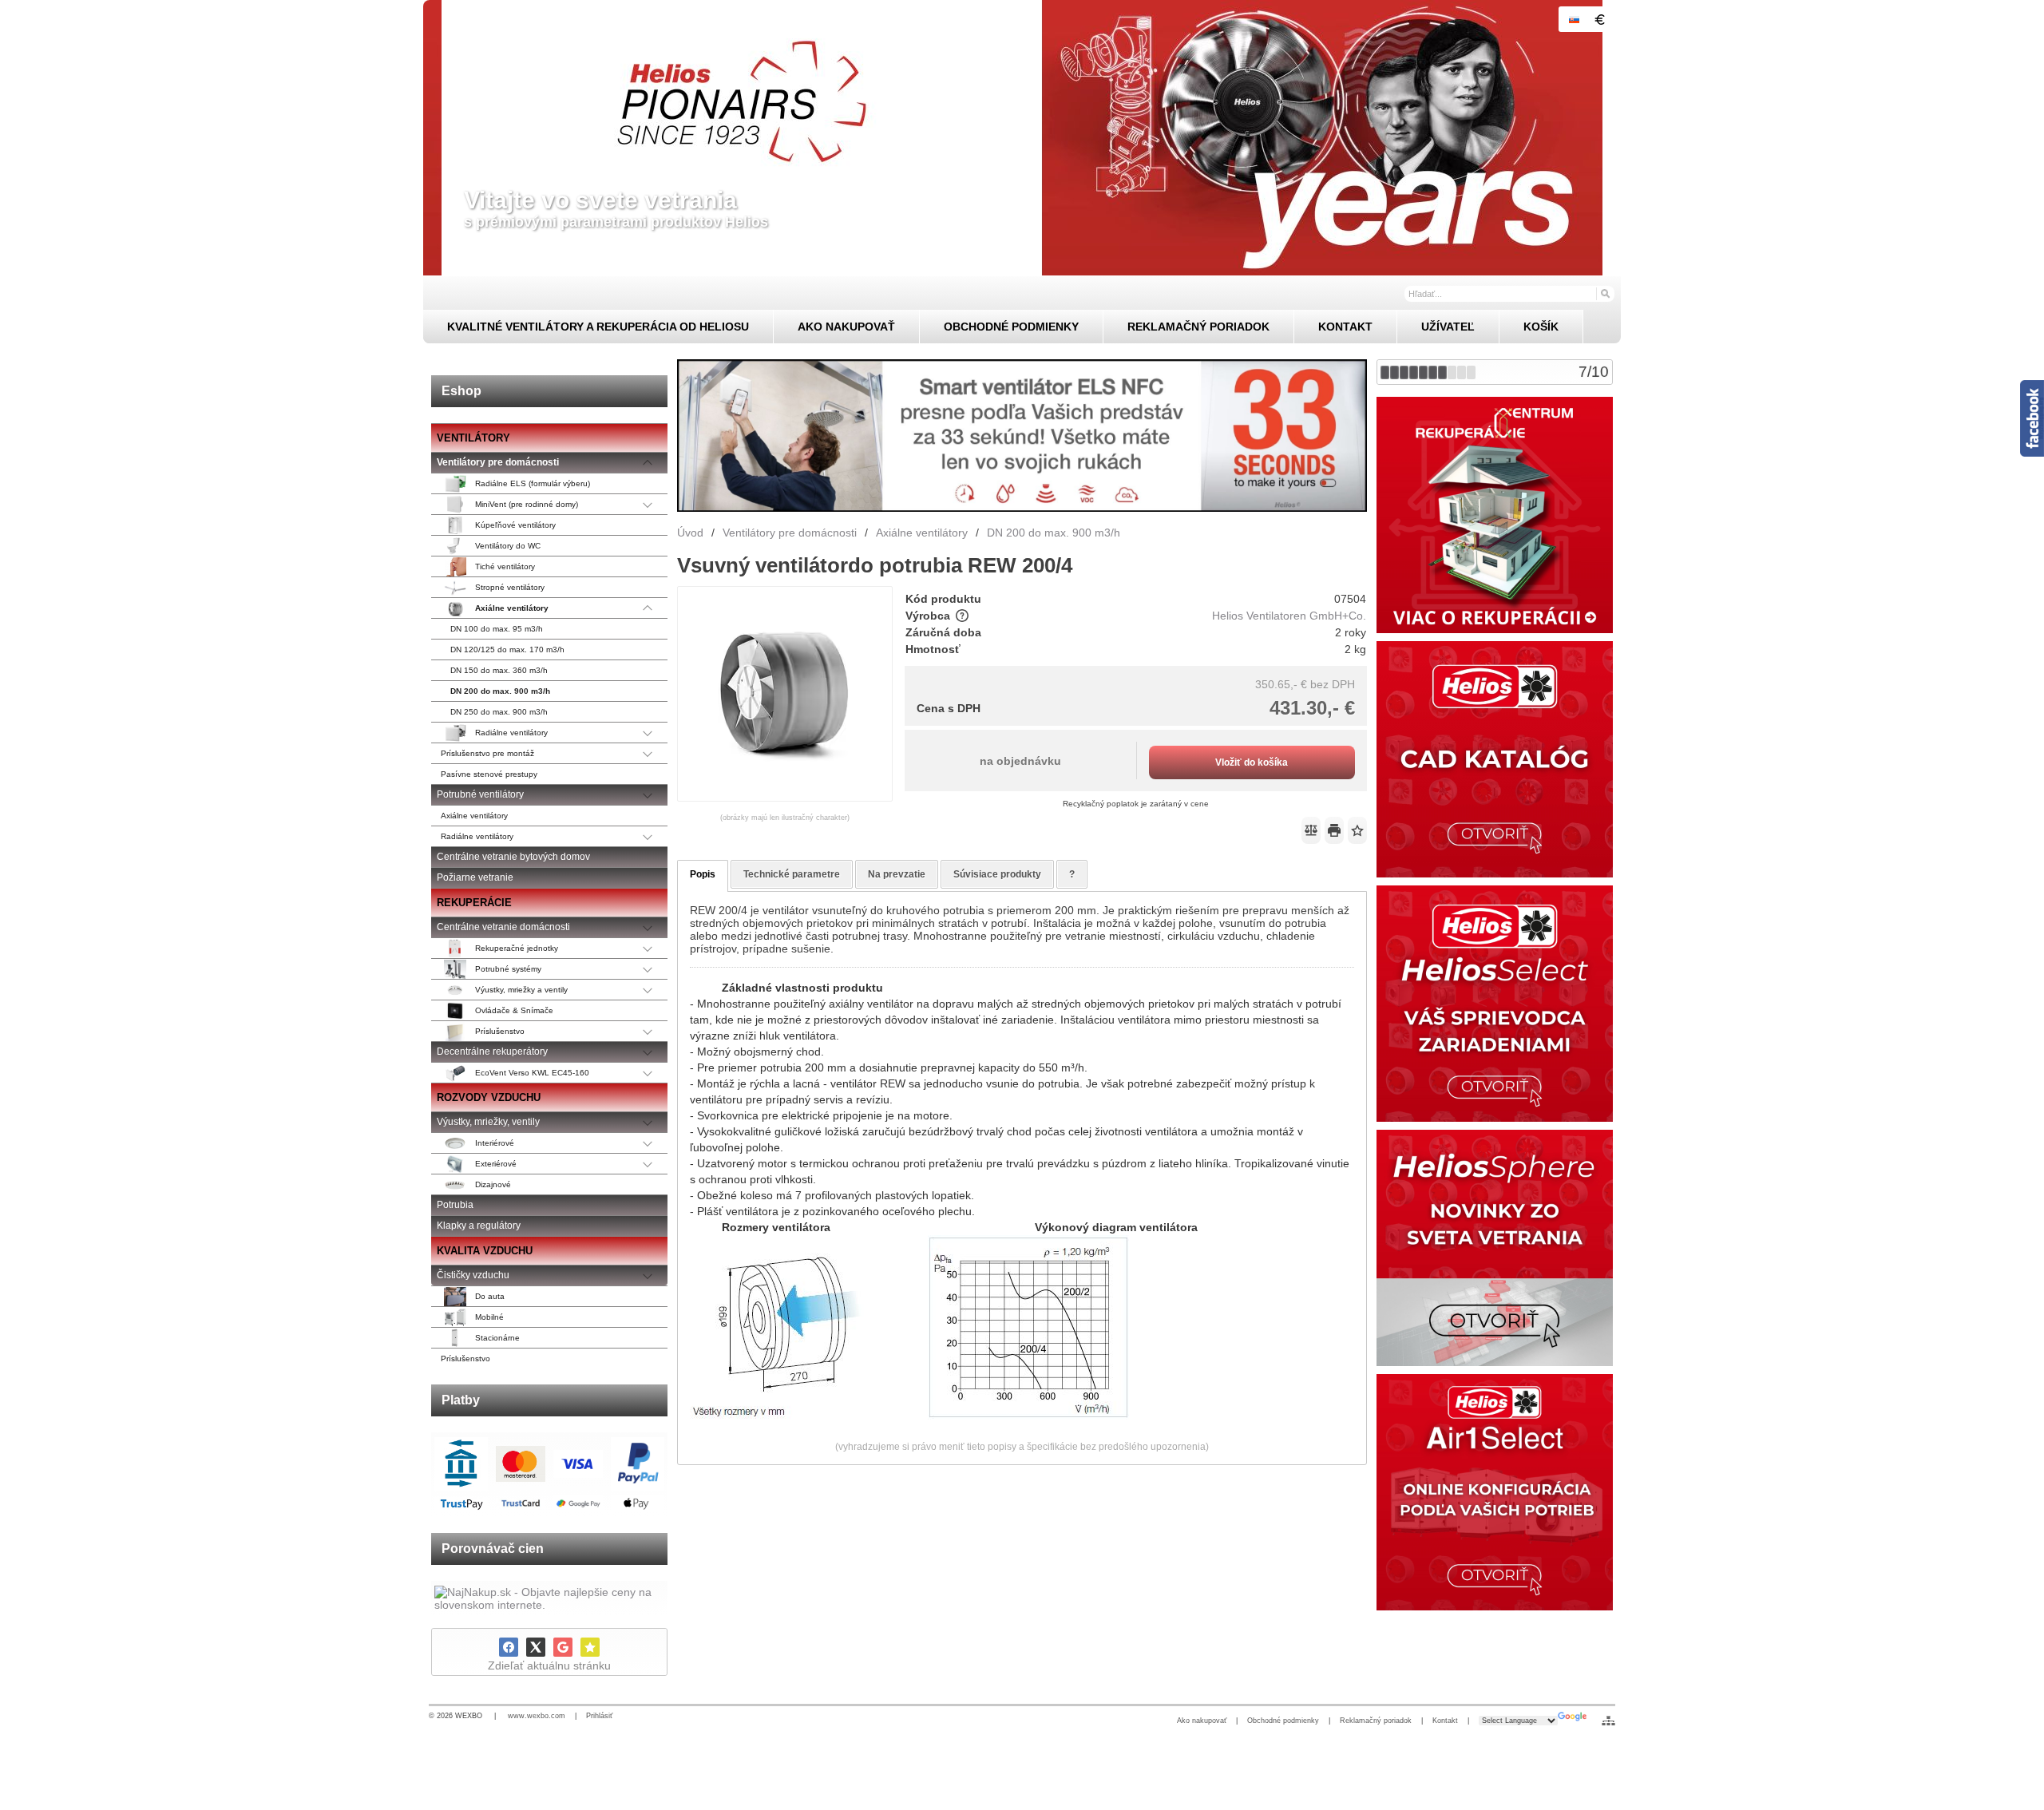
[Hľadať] (1604, 293)
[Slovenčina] (1574, 19)
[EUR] (1599, 19)
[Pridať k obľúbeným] (590, 1647)
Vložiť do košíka (1252, 762)
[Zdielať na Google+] (563, 1647)
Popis (703, 874)
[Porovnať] (1311, 830)
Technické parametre (792, 874)
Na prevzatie (897, 874)
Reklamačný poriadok (1376, 1721)
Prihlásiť (599, 1716)
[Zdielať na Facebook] (509, 1647)
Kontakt (1445, 1721)
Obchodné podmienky (1283, 1721)
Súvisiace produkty (997, 874)
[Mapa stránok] (1608, 1721)
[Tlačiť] (1334, 830)
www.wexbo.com (537, 1716)
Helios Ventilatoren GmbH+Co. (1289, 616)
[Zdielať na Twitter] (536, 1647)
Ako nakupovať (1202, 1721)
